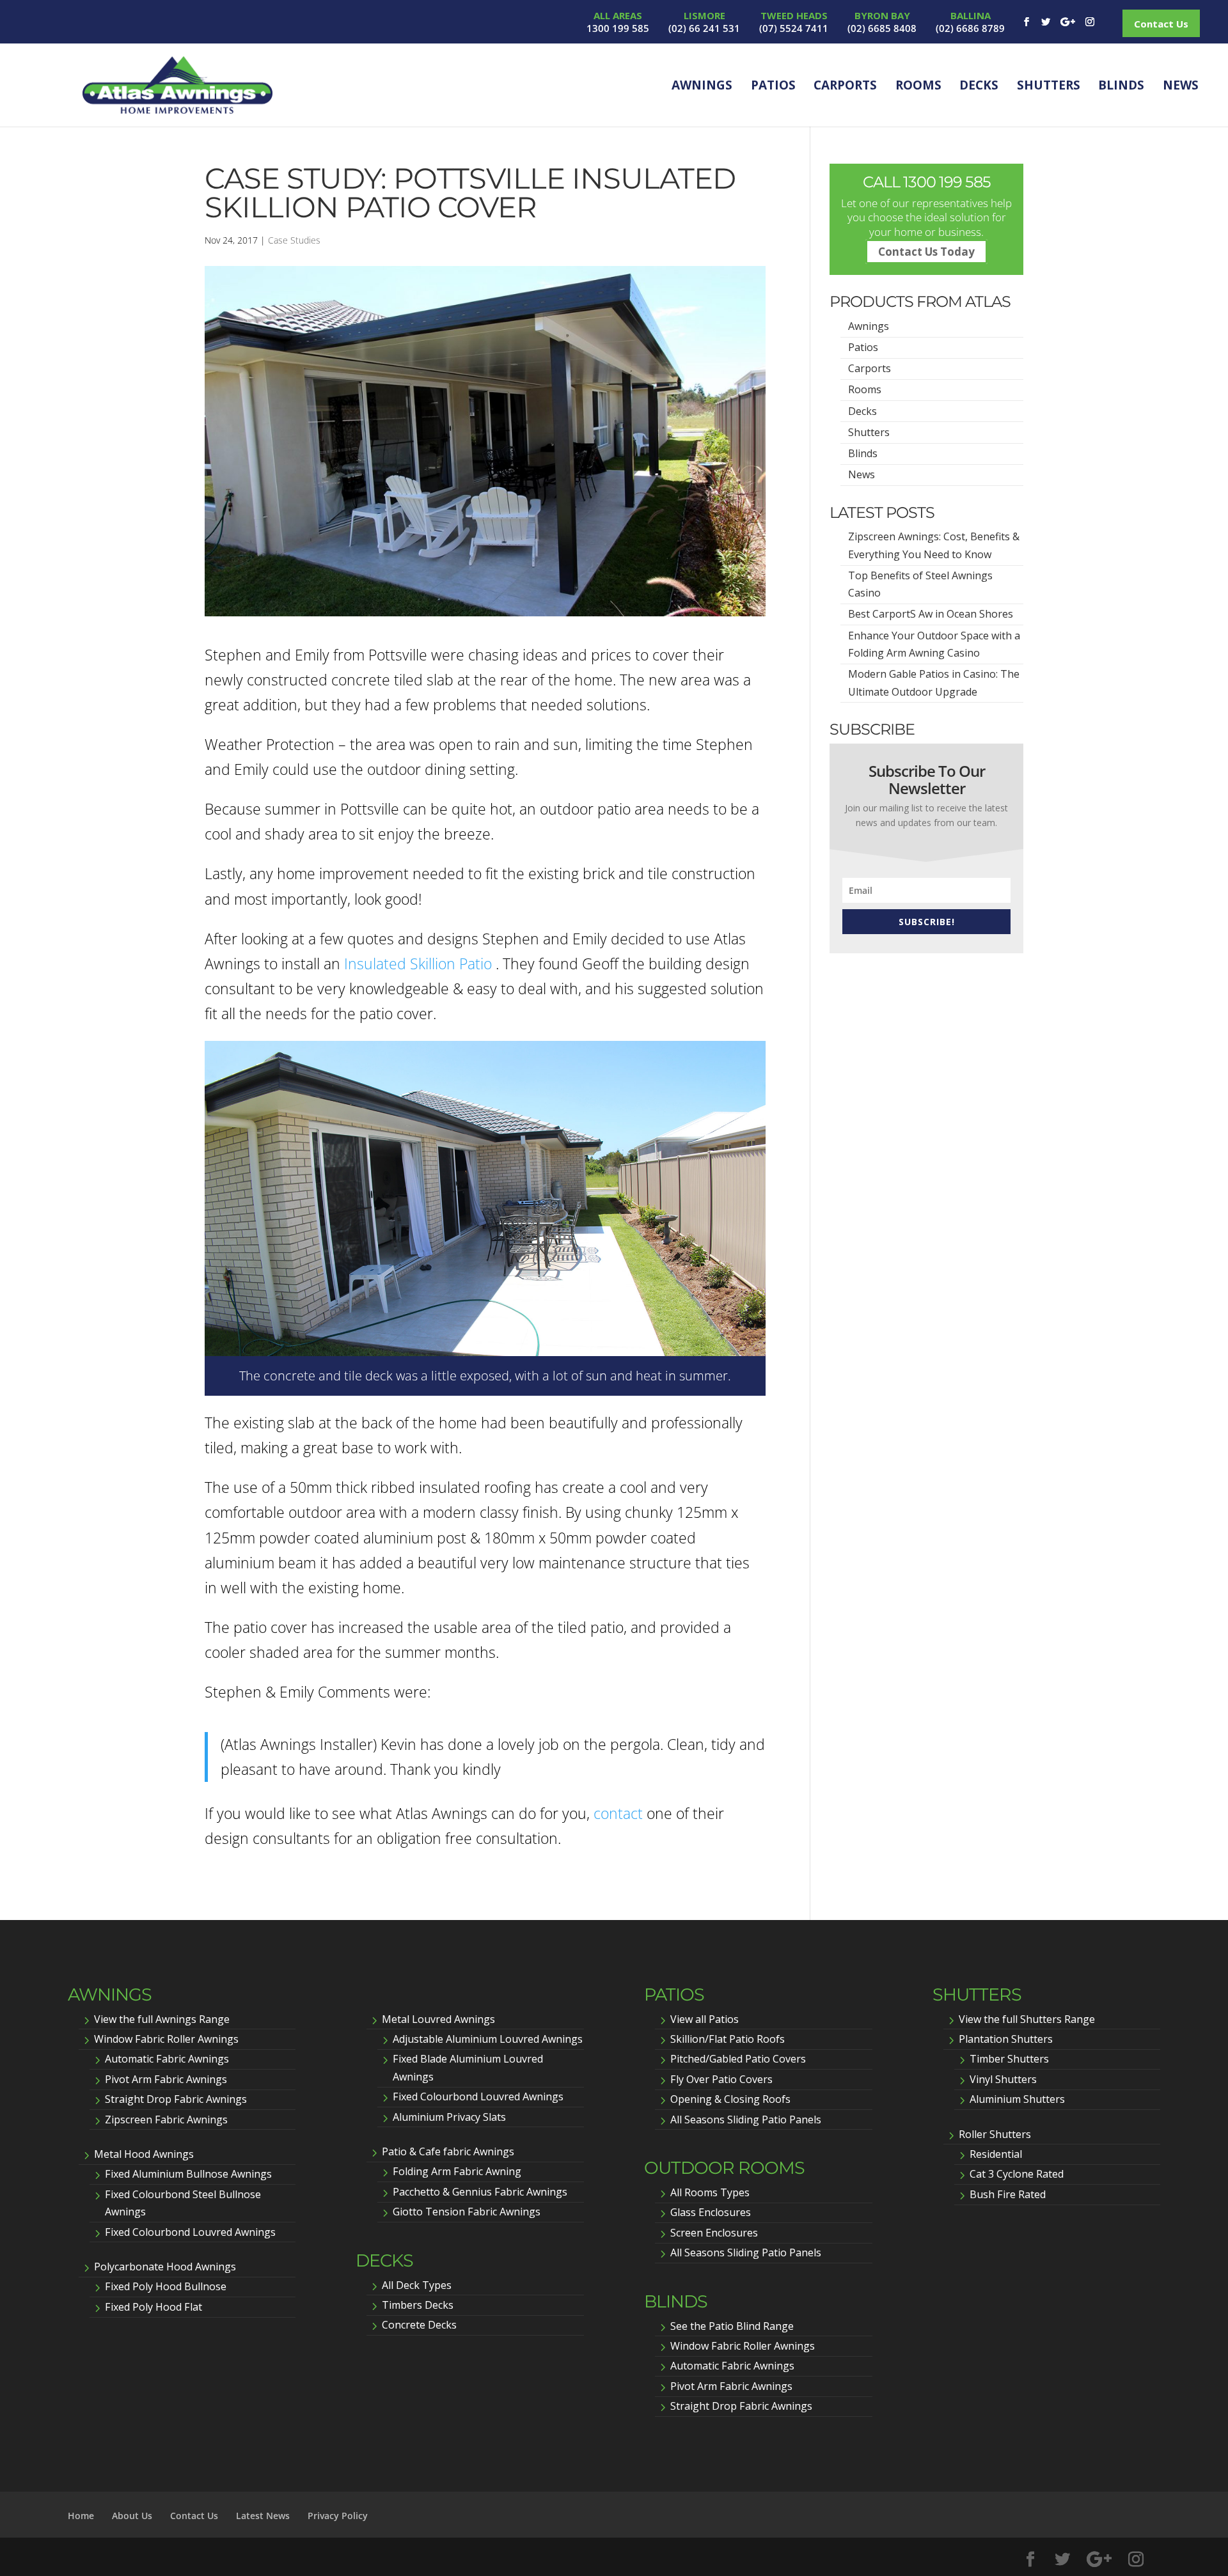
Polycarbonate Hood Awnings (165, 2267)
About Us (132, 2516)
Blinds (1121, 85)
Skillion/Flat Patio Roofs (728, 2039)
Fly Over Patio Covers (721, 2079)
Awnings (702, 85)
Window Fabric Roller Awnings (166, 2039)
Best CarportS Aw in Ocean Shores (931, 614)
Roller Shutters (995, 2134)
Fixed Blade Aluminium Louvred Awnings (468, 2067)
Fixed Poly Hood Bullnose (166, 2286)
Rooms (918, 85)
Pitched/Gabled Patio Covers (738, 2059)
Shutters (1049, 85)
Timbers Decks (418, 2305)
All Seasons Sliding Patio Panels (746, 2119)
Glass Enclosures (711, 2212)
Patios (773, 85)
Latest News (263, 2516)
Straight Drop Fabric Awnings (176, 2099)
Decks (979, 85)
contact (618, 1813)
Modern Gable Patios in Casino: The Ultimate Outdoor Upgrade (934, 683)
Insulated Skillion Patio (418, 964)
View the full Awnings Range (162, 2019)
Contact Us (1161, 24)
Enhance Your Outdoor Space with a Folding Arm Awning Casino (934, 644)
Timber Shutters (1009, 2059)
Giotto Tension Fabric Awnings (467, 2212)
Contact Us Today (926, 252)
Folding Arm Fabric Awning (457, 2171)
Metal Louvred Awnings (438, 2019)
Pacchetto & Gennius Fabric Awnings (480, 2192)
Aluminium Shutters (1017, 2099)
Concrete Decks (419, 2325)
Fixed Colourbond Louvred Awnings (190, 2232)
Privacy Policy (338, 2516)
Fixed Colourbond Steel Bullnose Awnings (183, 2203)
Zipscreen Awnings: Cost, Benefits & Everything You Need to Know (934, 545)
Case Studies (294, 240)
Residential (996, 2154)
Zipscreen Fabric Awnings (166, 2119)
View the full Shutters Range (1027, 2019)
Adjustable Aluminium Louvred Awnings (488, 2039)
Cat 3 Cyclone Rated (1017, 2174)
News (1181, 85)
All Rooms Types (710, 2192)
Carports (845, 85)
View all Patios (705, 2019)
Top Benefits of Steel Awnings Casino (920, 584)
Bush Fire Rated (1008, 2194)
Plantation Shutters (1006, 2039)
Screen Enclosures (714, 2233)
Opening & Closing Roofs (730, 2099)
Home (81, 2516)
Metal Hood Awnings (144, 2154)
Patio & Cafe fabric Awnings (448, 2151)
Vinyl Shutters (1003, 2079)
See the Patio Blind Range (732, 2326)
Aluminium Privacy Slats (449, 2117)
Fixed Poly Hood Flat (153, 2307)
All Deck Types (417, 2285)
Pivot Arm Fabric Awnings (166, 2079)
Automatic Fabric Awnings (167, 2059)
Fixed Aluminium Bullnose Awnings (188, 2174)
